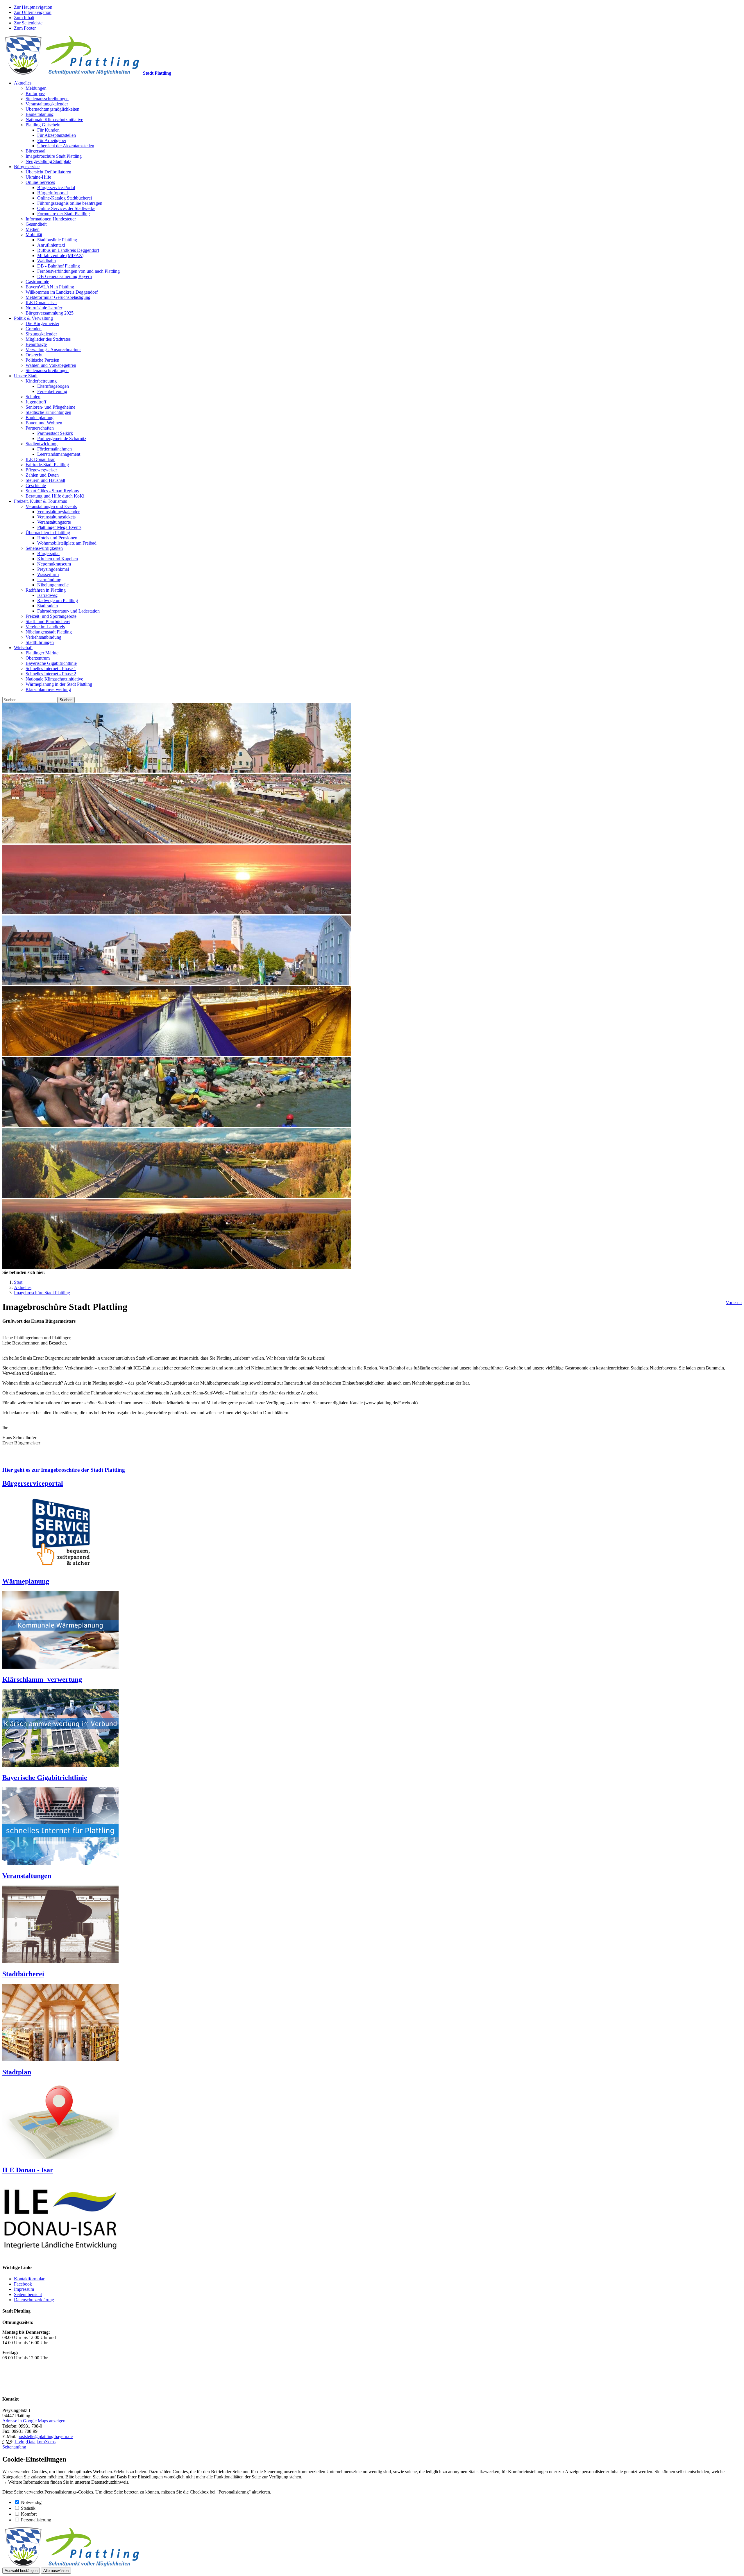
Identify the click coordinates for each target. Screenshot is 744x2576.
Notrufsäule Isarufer (44, 308)
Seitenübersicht (28, 2294)
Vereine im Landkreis (45, 627)
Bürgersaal (35, 151)
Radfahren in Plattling (46, 590)
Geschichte (36, 485)
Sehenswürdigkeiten (44, 548)
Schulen (33, 397)
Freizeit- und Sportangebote (51, 616)
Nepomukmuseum (54, 564)
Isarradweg (47, 595)
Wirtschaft (23, 648)
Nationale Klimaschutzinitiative (54, 120)
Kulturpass (35, 93)
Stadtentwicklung (42, 444)
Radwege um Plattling (58, 601)
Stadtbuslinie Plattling (57, 240)
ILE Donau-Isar (40, 459)
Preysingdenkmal (53, 569)
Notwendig (31, 2502)
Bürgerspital (48, 553)
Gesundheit (36, 224)
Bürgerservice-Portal (56, 187)
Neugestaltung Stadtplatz (48, 161)
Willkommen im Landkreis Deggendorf (62, 292)
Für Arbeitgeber (52, 140)
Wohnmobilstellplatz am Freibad (67, 543)
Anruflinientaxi (51, 245)
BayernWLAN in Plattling (50, 287)
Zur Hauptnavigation (33, 7)
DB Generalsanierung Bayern (65, 276)
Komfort (29, 2514)
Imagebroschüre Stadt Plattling (54, 156)
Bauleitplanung (40, 114)
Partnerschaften (40, 428)
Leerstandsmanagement (59, 454)
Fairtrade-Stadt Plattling (47, 465)
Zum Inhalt (24, 18)
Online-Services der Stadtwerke (66, 208)
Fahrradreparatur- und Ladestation (68, 611)
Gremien (34, 329)
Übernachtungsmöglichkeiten (52, 109)
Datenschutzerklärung (34, 2300)
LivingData (25, 2442)
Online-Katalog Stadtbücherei (65, 198)
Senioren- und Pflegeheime (50, 407)
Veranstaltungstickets (56, 517)
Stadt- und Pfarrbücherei (48, 621)
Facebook (23, 2284)
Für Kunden (48, 130)
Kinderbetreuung (41, 381)
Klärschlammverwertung (48, 689)
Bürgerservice (27, 167)
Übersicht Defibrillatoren (48, 172)
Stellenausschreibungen (47, 99)
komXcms (46, 2442)
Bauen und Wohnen (44, 423)
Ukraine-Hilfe (38, 177)
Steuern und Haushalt (45, 480)
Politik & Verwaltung (33, 318)
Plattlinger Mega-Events (59, 527)
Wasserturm (48, 574)
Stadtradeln (48, 606)
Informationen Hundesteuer (51, 219)
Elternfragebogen (53, 386)
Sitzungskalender (41, 334)
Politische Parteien (42, 360)
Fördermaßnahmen (54, 449)
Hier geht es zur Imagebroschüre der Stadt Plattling (64, 1470)
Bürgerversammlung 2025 (50, 313)
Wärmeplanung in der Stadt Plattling (59, 684)
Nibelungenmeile (53, 585)
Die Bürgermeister (42, 323)
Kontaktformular (29, 2279)
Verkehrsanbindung (43, 637)
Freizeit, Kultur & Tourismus (40, 501)
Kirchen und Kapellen (58, 559)
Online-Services (40, 182)
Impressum (24, 2289)
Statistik (28, 2508)
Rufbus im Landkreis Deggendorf (68, 250)
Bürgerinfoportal (52, 193)
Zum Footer (25, 28)
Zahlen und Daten (42, 475)
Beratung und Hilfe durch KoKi (55, 496)
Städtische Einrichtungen (48, 412)
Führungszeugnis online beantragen (70, 203)
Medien (33, 229)
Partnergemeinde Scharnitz (62, 438)
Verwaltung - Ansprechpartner (53, 350)
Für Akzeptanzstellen (57, 135)
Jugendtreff (36, 402)
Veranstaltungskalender (47, 104)
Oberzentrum (38, 658)
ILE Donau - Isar (41, 303)
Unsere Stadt (26, 376)
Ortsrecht (34, 355)
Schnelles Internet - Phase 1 (51, 668)
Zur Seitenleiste (28, 23)
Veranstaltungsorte (54, 522)
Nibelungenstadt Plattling (49, 632)
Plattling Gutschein (43, 125)
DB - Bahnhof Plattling (59, 266)
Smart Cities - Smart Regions (52, 491)
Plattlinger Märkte (42, 653)
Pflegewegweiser (41, 470)
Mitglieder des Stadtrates (48, 339)
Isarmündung (49, 580)
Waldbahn (46, 261)
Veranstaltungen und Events (51, 506)
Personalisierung (36, 2520)
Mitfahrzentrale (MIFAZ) (60, 255)
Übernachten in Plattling (48, 533)
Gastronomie (37, 282)
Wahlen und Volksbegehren (51, 365)
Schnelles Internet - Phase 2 (51, 674)
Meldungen (36, 88)
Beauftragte (36, 344)
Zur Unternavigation (33, 12)
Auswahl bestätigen (21, 2571)
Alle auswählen (56, 2571)
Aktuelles (23, 83)
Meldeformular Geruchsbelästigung (58, 297)
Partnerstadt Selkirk (55, 433)
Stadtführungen (40, 642)
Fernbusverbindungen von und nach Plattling (78, 271)
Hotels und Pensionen (57, 538)
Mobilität (34, 235)
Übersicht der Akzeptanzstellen (66, 146)
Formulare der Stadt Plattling (64, 214)
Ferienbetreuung (52, 391)
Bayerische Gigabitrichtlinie (51, 663)
